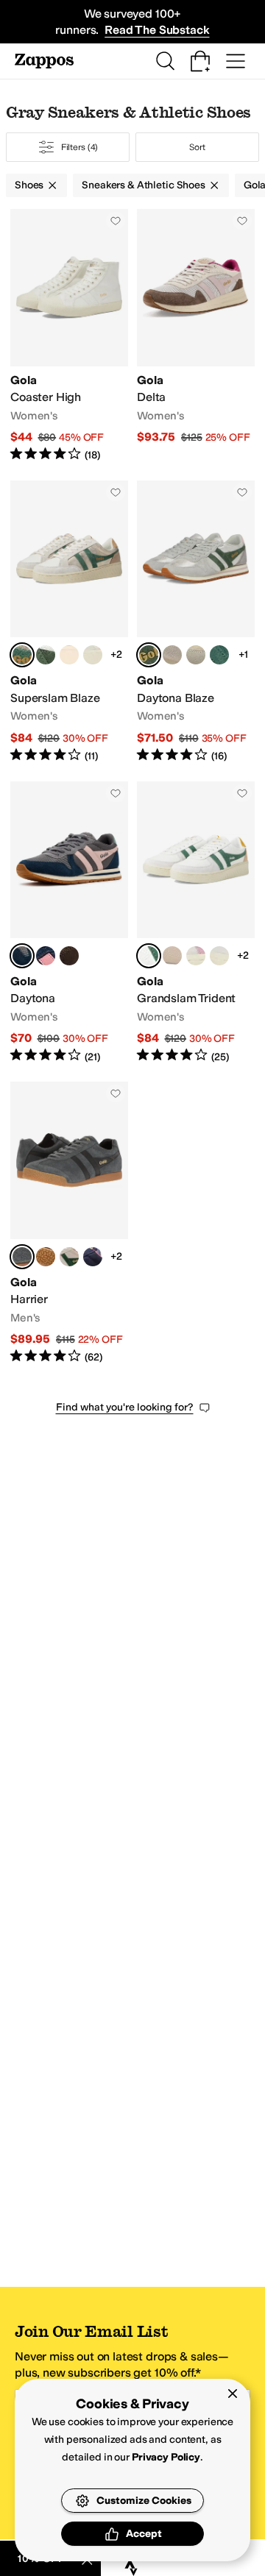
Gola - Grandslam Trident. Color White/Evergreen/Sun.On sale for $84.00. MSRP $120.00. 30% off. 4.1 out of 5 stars (196, 923)
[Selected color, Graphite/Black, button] (22, 1257)
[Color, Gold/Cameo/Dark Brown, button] (172, 655)
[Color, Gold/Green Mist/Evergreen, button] (93, 655)
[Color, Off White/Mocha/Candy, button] (69, 956)
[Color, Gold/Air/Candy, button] (196, 655)
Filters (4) (80, 147)
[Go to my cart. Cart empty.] (200, 61)
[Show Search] (165, 61)
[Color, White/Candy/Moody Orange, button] (196, 956)
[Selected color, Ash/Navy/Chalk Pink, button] (22, 956)
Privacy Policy (166, 2457)
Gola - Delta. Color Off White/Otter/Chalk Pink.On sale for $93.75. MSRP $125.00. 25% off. (196, 336)
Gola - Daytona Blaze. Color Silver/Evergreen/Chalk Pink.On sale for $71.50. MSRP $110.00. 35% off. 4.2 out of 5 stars (196, 622)
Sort (197, 147)
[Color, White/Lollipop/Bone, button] (172, 956)
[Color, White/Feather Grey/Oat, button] (219, 956)
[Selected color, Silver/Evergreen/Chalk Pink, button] (149, 655)
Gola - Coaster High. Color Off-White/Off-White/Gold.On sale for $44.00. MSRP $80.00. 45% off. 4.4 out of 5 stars (69, 336)
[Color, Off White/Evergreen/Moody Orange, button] (69, 1257)
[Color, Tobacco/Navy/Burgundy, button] (46, 1257)
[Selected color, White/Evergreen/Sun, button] (149, 956)
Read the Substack (157, 30)
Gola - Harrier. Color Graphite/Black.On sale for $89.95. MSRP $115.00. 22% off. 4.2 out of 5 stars (69, 1223)
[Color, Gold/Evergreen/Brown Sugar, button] (219, 655)
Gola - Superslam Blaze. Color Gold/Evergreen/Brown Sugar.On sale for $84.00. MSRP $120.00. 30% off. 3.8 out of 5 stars (69, 622)
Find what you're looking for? (125, 1407)
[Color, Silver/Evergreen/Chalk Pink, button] (46, 655)
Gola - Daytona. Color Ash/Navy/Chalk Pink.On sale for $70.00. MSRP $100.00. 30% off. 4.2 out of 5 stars (69, 923)
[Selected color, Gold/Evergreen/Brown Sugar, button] (22, 655)
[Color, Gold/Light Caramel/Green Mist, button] (69, 655)
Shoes (29, 185)
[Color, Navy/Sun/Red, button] (93, 1257)
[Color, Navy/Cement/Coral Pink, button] (46, 956)
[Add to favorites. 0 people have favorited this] (116, 221)
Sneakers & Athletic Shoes (144, 185)
